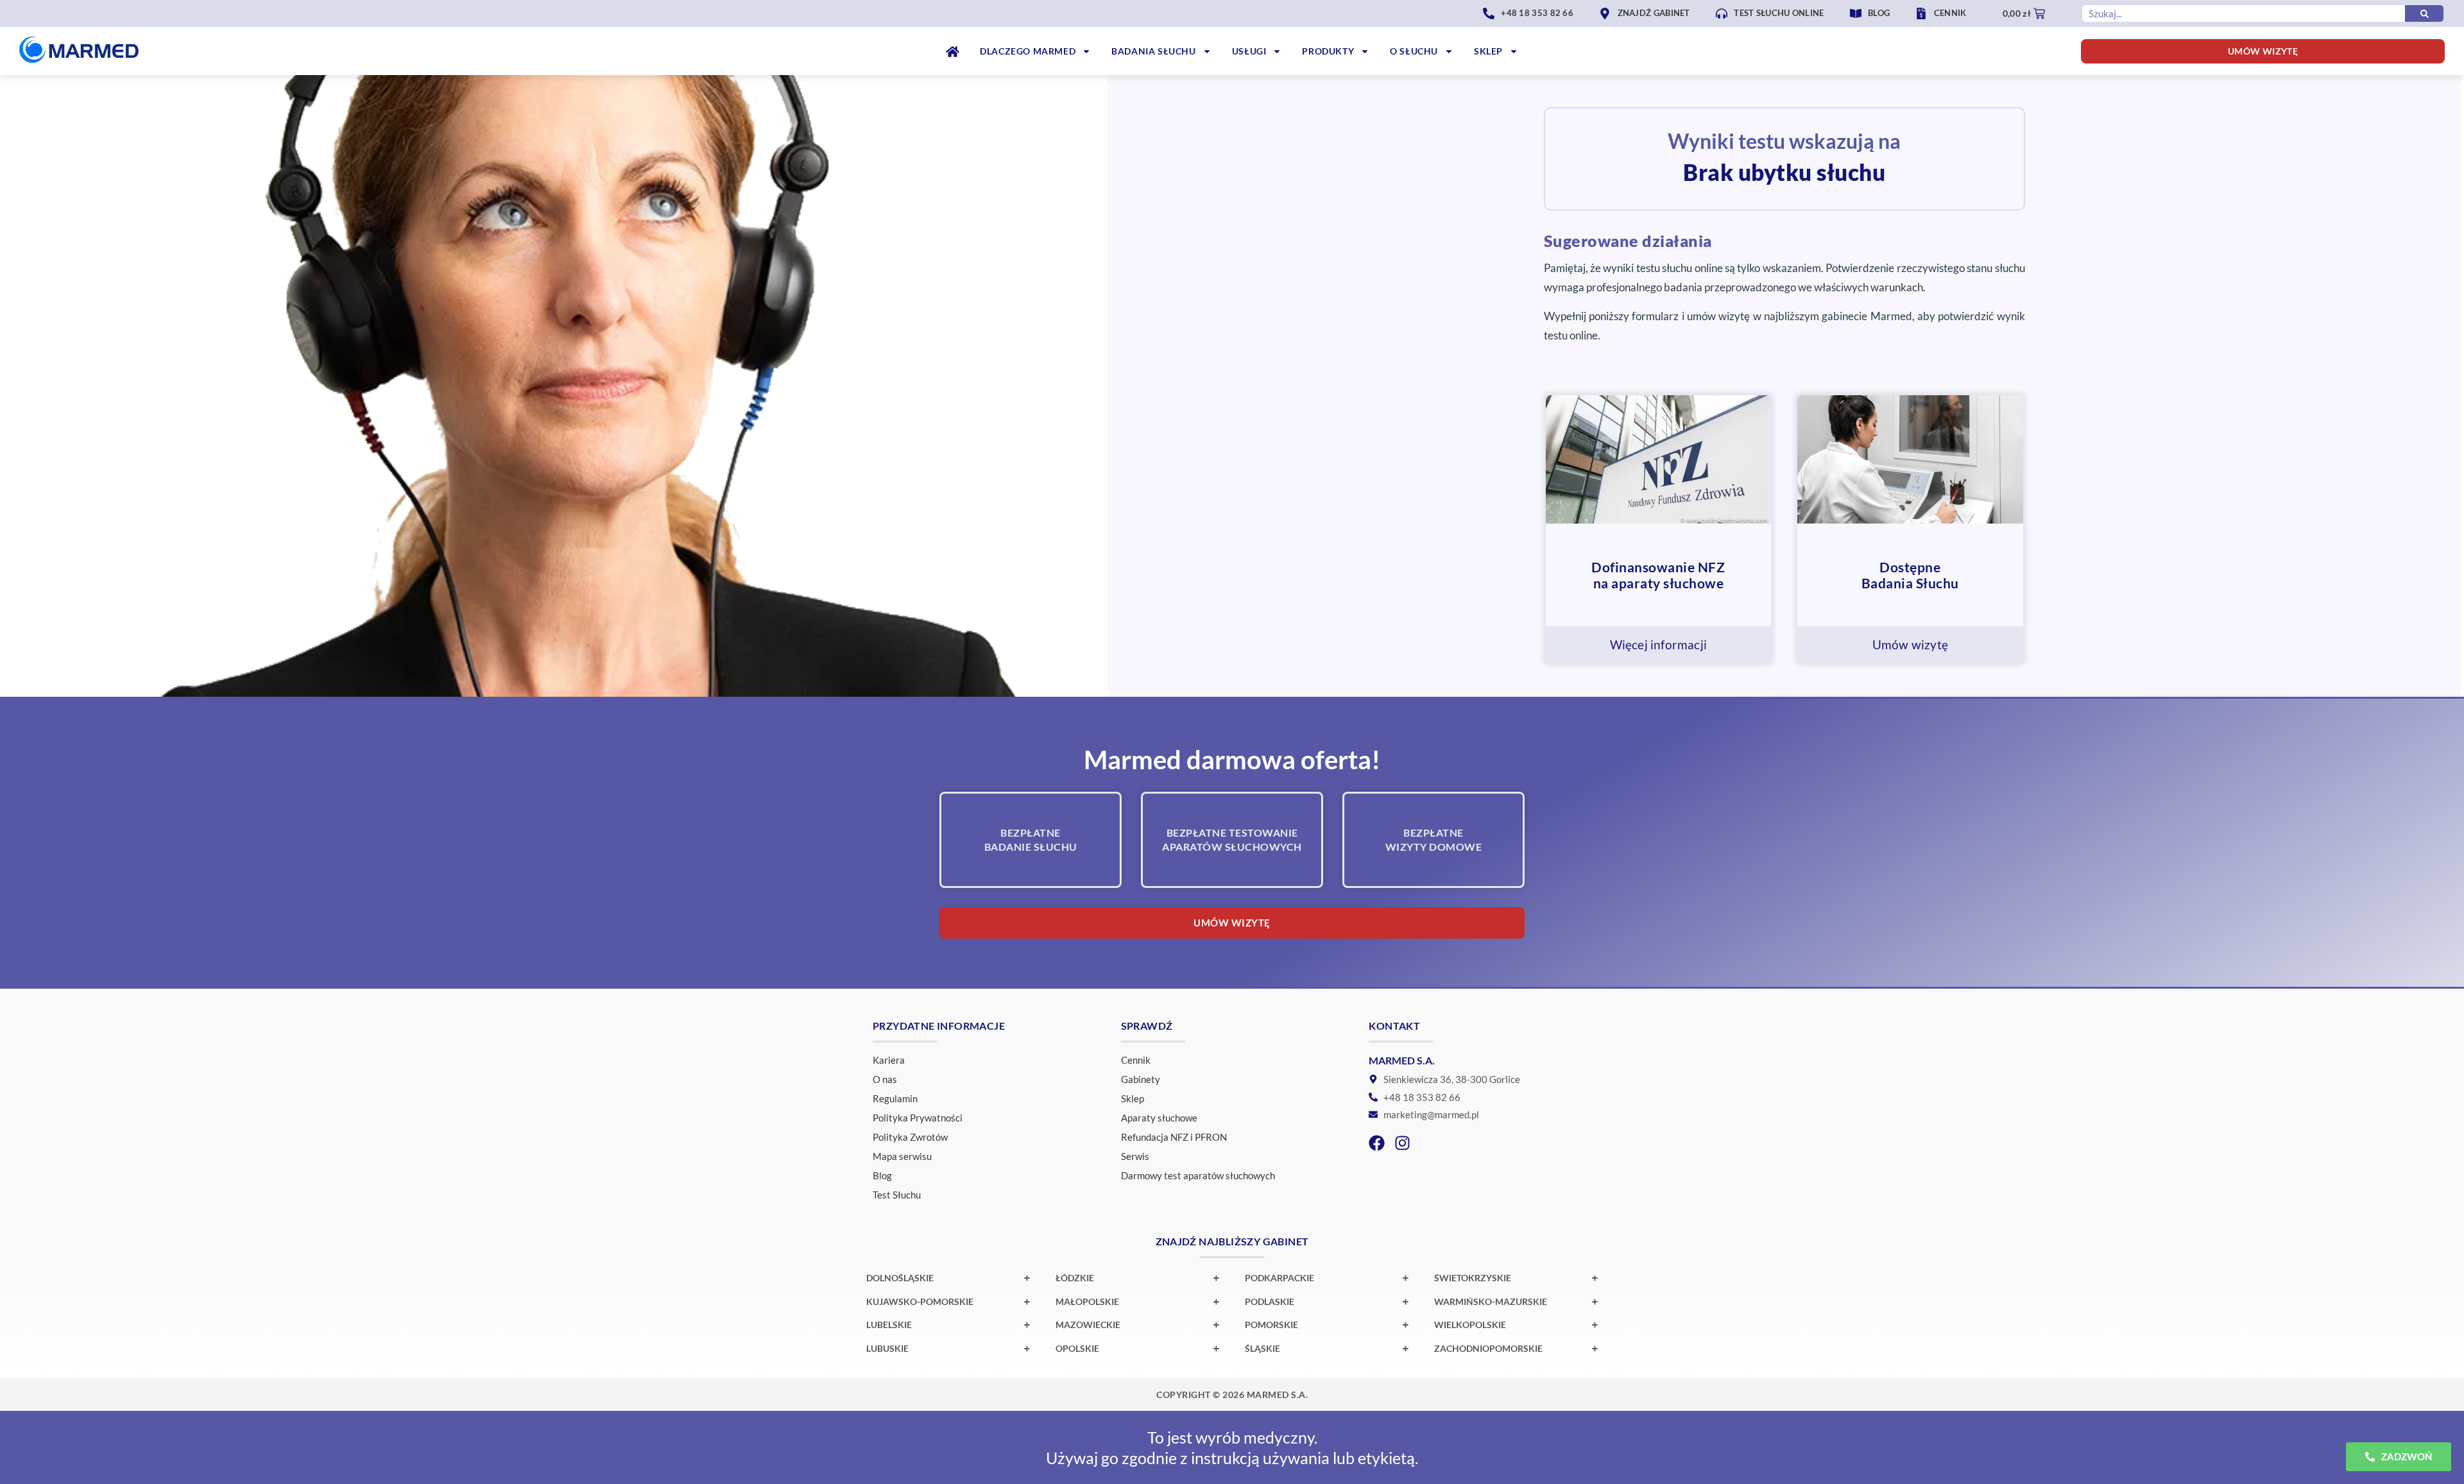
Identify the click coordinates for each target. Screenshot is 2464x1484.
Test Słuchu (897, 1195)
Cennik (1136, 1060)
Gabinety (1141, 1079)
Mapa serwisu (902, 1156)
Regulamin (895, 1098)
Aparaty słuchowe (1159, 1118)
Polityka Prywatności (918, 1118)
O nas (885, 1079)
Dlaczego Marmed (1028, 51)
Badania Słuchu (1153, 51)
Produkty (1328, 51)
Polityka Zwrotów (910, 1137)
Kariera (889, 1060)
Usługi (1249, 51)
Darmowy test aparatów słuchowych (1198, 1175)
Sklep (1488, 51)
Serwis (1135, 1156)
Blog (882, 1175)
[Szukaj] (2424, 13)
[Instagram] (1402, 1143)
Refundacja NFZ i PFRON (1174, 1137)
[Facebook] (1377, 1143)
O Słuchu (1414, 51)
